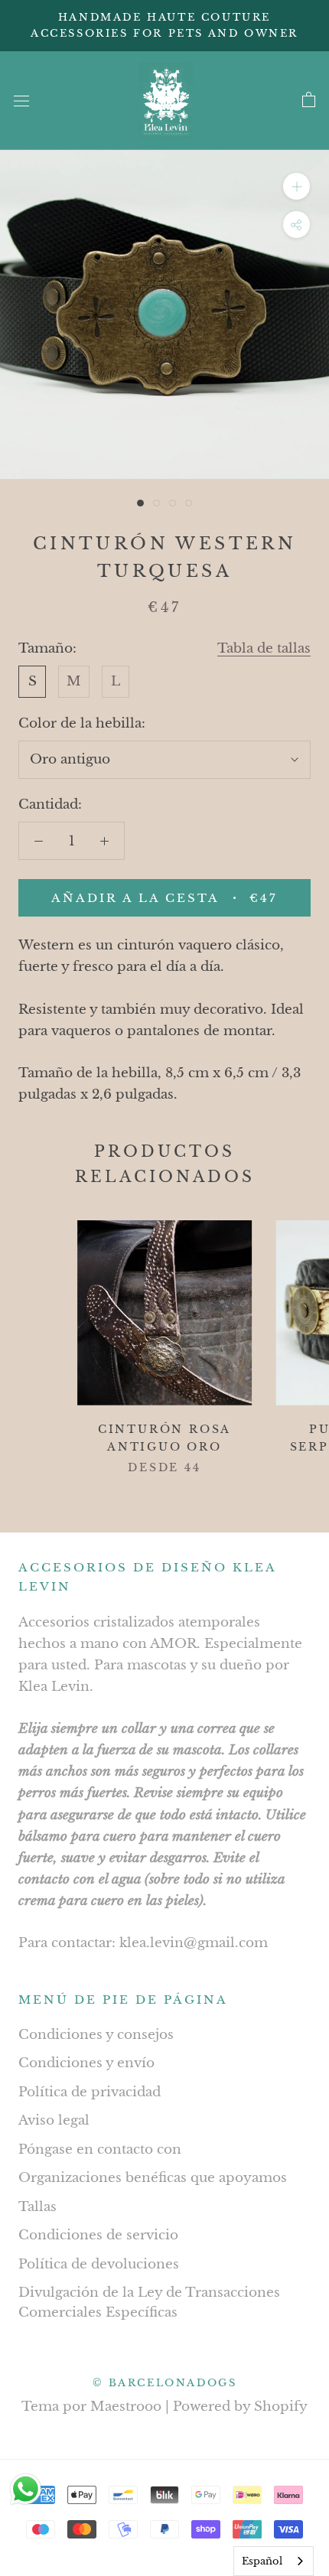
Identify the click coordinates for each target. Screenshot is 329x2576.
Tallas (37, 2207)
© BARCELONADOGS (165, 2383)
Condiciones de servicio (98, 2235)
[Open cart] (309, 100)
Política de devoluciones (99, 2264)
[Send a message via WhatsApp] (26, 2489)
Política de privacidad (90, 2092)
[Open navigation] (21, 101)
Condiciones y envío (86, 2063)
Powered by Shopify (240, 2407)
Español (262, 2561)
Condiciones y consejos (96, 2035)
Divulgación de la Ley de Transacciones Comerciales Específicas (149, 2302)
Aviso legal (54, 2120)
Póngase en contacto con (100, 2149)
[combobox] (274, 2561)
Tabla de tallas (264, 648)
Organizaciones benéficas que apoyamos (153, 2178)
